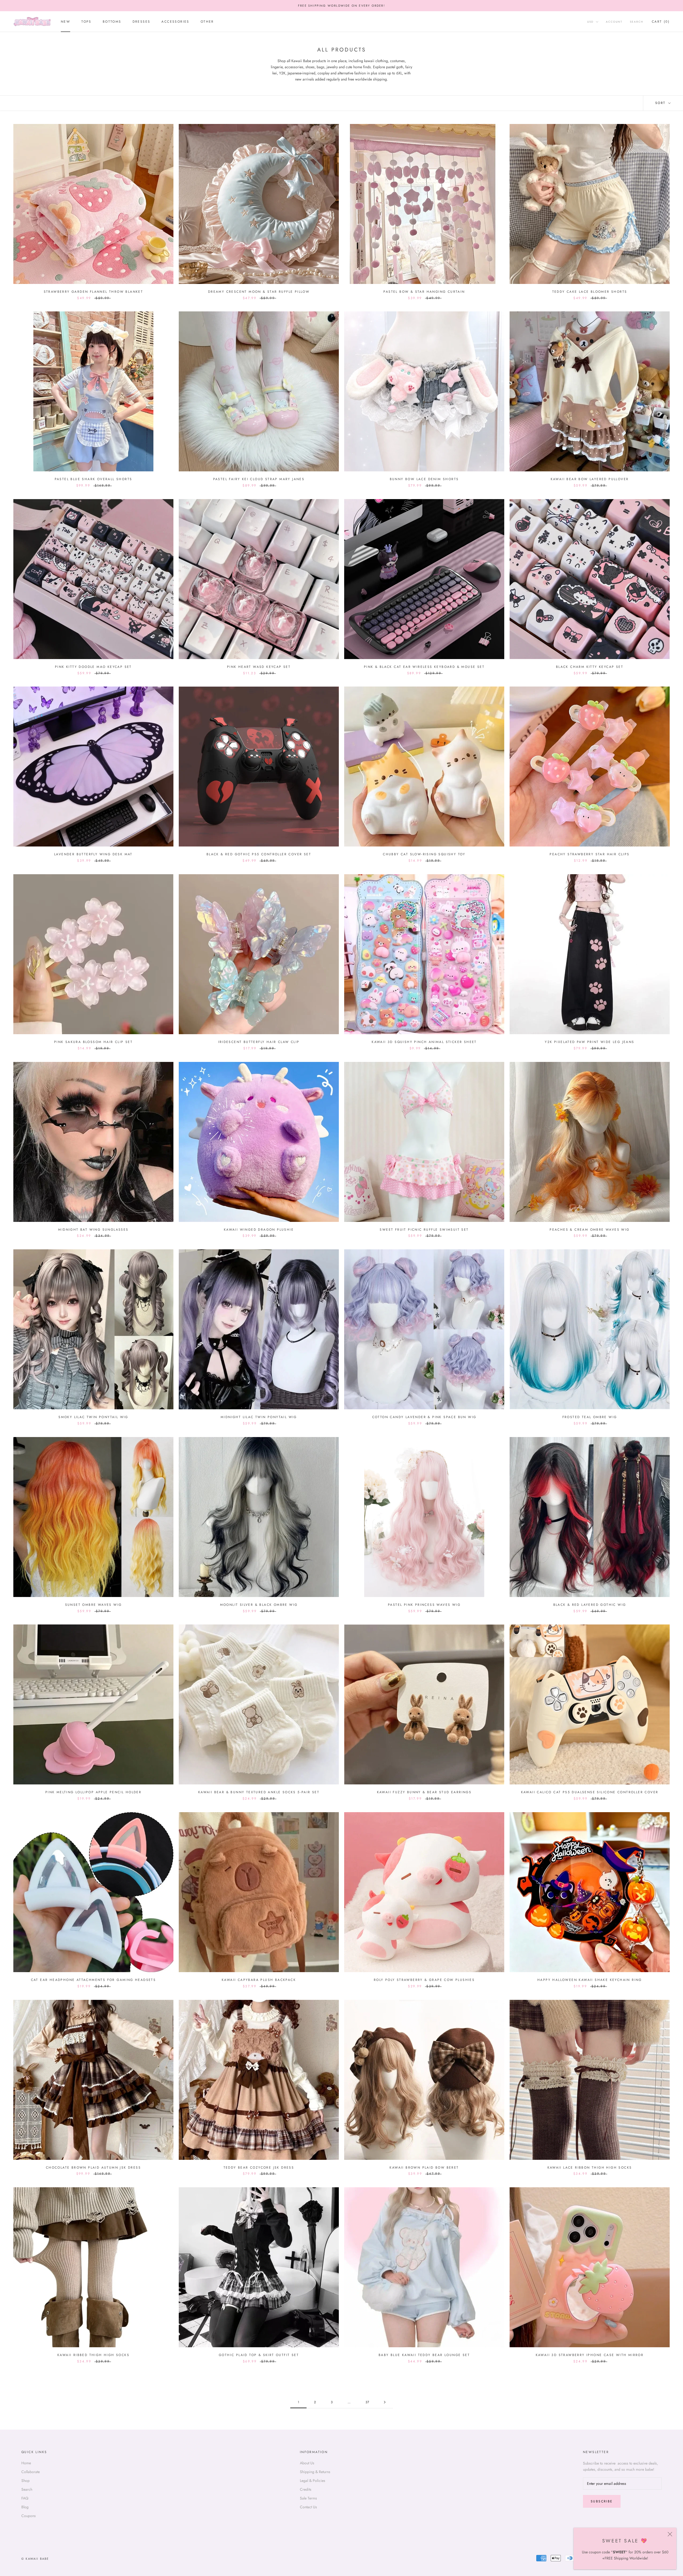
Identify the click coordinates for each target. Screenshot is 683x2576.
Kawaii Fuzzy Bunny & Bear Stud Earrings (424, 1792)
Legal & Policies (313, 2481)
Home (26, 2463)
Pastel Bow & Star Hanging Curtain (424, 292)
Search (637, 22)
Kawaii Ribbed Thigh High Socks (93, 2355)
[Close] (670, 2534)
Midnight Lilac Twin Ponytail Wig (259, 1417)
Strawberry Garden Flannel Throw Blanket (94, 292)
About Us (307, 2463)
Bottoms (112, 22)
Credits (306, 2489)
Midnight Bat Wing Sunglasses (93, 1230)
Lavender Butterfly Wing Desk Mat (93, 854)
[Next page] (385, 2402)
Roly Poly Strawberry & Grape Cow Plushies (424, 1980)
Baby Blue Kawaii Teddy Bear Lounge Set (424, 2355)
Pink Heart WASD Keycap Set (259, 667)
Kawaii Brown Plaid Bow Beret (424, 2168)
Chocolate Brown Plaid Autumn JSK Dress (93, 2168)
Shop (25, 2481)
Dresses (142, 22)
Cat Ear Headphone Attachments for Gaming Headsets (94, 1980)
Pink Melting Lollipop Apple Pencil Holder (93, 1792)
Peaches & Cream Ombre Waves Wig (589, 1230)
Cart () (661, 22)
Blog (25, 2507)
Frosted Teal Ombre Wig (590, 1417)
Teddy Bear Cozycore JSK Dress (259, 2168)
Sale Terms (308, 2498)
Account (614, 22)
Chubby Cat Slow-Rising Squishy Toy (424, 854)
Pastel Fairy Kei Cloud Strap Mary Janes (259, 479)
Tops (86, 22)
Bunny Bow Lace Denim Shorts (424, 479)
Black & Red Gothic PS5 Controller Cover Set (259, 854)
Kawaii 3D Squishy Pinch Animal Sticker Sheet (424, 1042)
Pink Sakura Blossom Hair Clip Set (93, 1042)
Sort (661, 103)
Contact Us (308, 2507)
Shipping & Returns (315, 2472)
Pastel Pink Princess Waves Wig (424, 1605)
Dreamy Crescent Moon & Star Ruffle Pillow (259, 292)
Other (207, 22)
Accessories (175, 22)
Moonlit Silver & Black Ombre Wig (259, 1605)
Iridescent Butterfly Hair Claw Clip (259, 1042)
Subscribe (602, 2501)
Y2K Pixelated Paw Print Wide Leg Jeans (589, 1042)
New (65, 22)
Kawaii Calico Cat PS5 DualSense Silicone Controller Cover (590, 1792)
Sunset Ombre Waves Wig (94, 1605)
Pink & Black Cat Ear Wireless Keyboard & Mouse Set (424, 667)
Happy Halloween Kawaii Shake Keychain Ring (590, 1980)
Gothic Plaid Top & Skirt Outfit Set (259, 2355)
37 (367, 2402)
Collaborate (31, 2472)
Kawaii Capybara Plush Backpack (259, 1980)
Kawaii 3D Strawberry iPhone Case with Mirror (590, 2355)
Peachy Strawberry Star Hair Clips (589, 854)
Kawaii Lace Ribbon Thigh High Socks (590, 2168)
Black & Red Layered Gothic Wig (590, 1605)
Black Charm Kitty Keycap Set (590, 667)
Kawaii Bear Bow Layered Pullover (590, 479)
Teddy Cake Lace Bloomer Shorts (590, 292)
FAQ (25, 2498)
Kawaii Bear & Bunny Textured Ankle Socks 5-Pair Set (259, 1792)
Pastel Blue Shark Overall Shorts (94, 479)
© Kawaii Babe (35, 2559)
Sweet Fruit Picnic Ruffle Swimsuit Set (424, 1230)
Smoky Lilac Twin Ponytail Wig (93, 1417)
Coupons (29, 2516)
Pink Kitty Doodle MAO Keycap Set (93, 667)
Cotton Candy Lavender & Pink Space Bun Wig (424, 1417)
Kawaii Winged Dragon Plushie (259, 1230)
